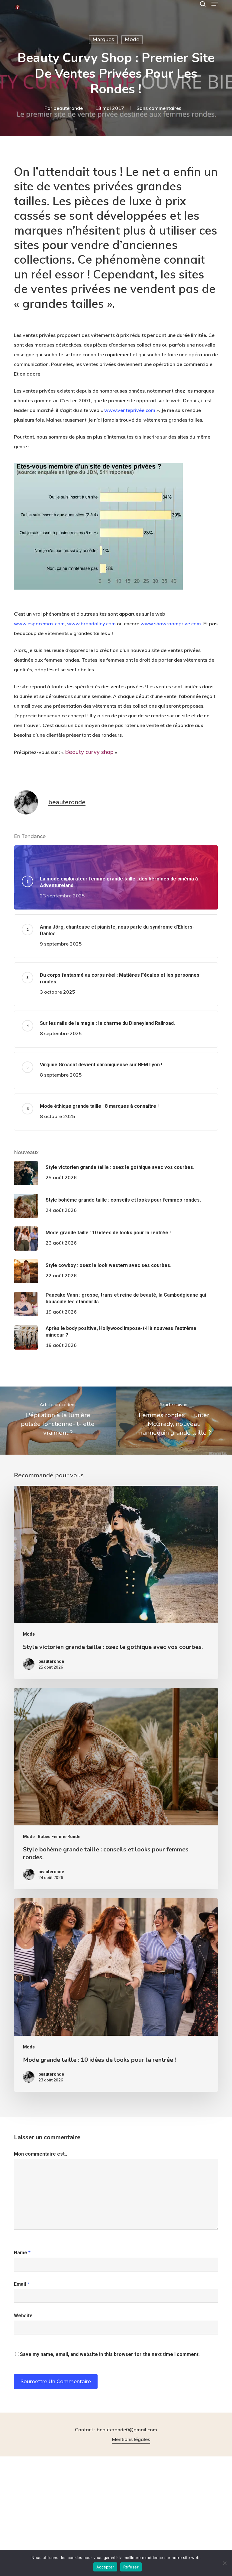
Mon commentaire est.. (40, 2154)
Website (23, 2316)
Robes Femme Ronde (59, 1837)
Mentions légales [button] (131, 2439)
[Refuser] (224, 2563)
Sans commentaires (159, 108)
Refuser (131, 2567)
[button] (215, 4)
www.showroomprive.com (171, 623)
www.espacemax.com (39, 623)
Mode (132, 39)
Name (22, 2253)
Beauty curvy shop (89, 752)
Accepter (105, 2567)
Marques (103, 39)
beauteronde (68, 108)
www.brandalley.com (91, 623)
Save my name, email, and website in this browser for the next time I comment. (110, 2354)
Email (22, 2284)
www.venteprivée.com (130, 410)
